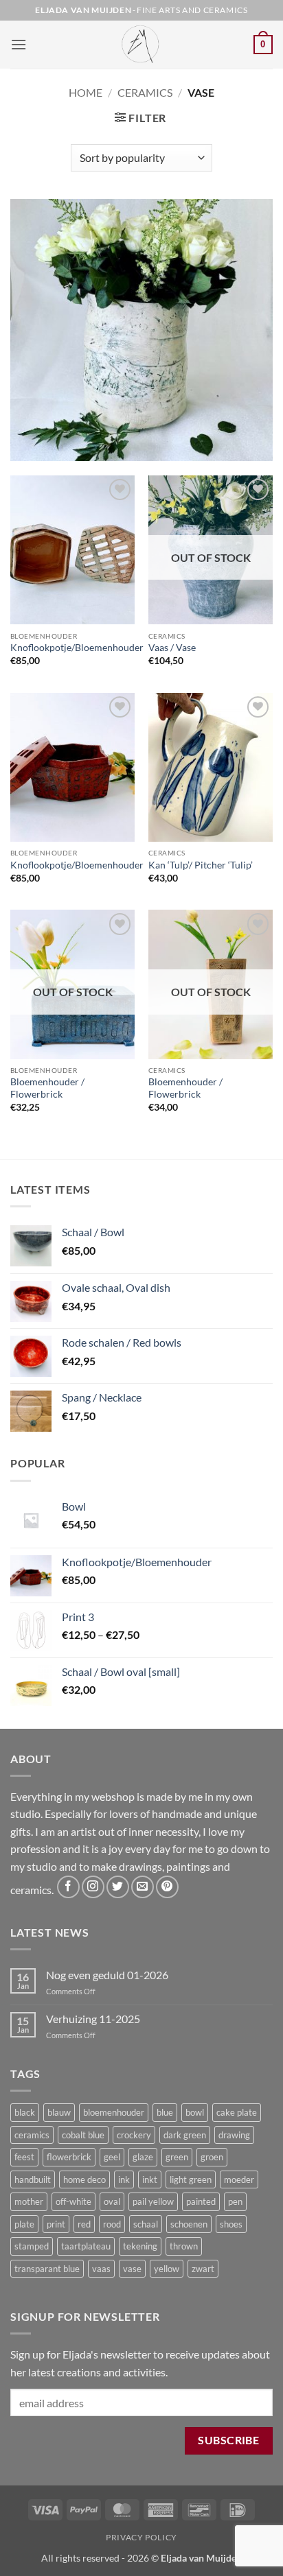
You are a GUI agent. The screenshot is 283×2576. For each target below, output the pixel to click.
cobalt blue (83, 2135)
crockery (134, 2135)
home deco (84, 2179)
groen (212, 2157)
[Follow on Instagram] (93, 1887)
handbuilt (33, 2179)
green (177, 2157)
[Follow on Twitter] (118, 1887)
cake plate (237, 2112)
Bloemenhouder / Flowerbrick (47, 1088)
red (84, 2224)
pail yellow (153, 2201)
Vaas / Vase (172, 648)
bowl (195, 2112)
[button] (19, 44)
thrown (184, 2246)
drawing (234, 2135)
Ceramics (145, 92)
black (25, 2112)
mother (29, 2201)
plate (24, 2224)
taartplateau (86, 2246)
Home (86, 92)
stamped (32, 2246)
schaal (146, 2224)
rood (112, 2224)
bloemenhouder (114, 2112)
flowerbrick (69, 2157)
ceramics (32, 2135)
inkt (150, 2179)
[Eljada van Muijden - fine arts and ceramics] (141, 45)
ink (124, 2179)
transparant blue (47, 2269)
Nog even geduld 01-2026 (107, 1975)
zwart (203, 2269)
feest (24, 2157)
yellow (167, 2269)
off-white (73, 2201)
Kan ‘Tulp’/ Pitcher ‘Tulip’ (201, 865)
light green (191, 2179)
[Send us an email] (143, 1887)
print (56, 2224)
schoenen (189, 2224)
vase (132, 2269)
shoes (231, 2224)
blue (165, 2112)
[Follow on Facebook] (68, 1887)
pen (235, 2201)
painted (201, 2201)
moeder (239, 2179)
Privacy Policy (141, 2537)
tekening (140, 2246)
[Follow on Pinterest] (167, 1887)
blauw (59, 2112)
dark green (185, 2135)
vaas (101, 2269)
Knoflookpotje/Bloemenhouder (77, 648)
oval (112, 2201)
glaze (143, 2157)
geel (112, 2157)
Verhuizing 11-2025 (93, 2019)
